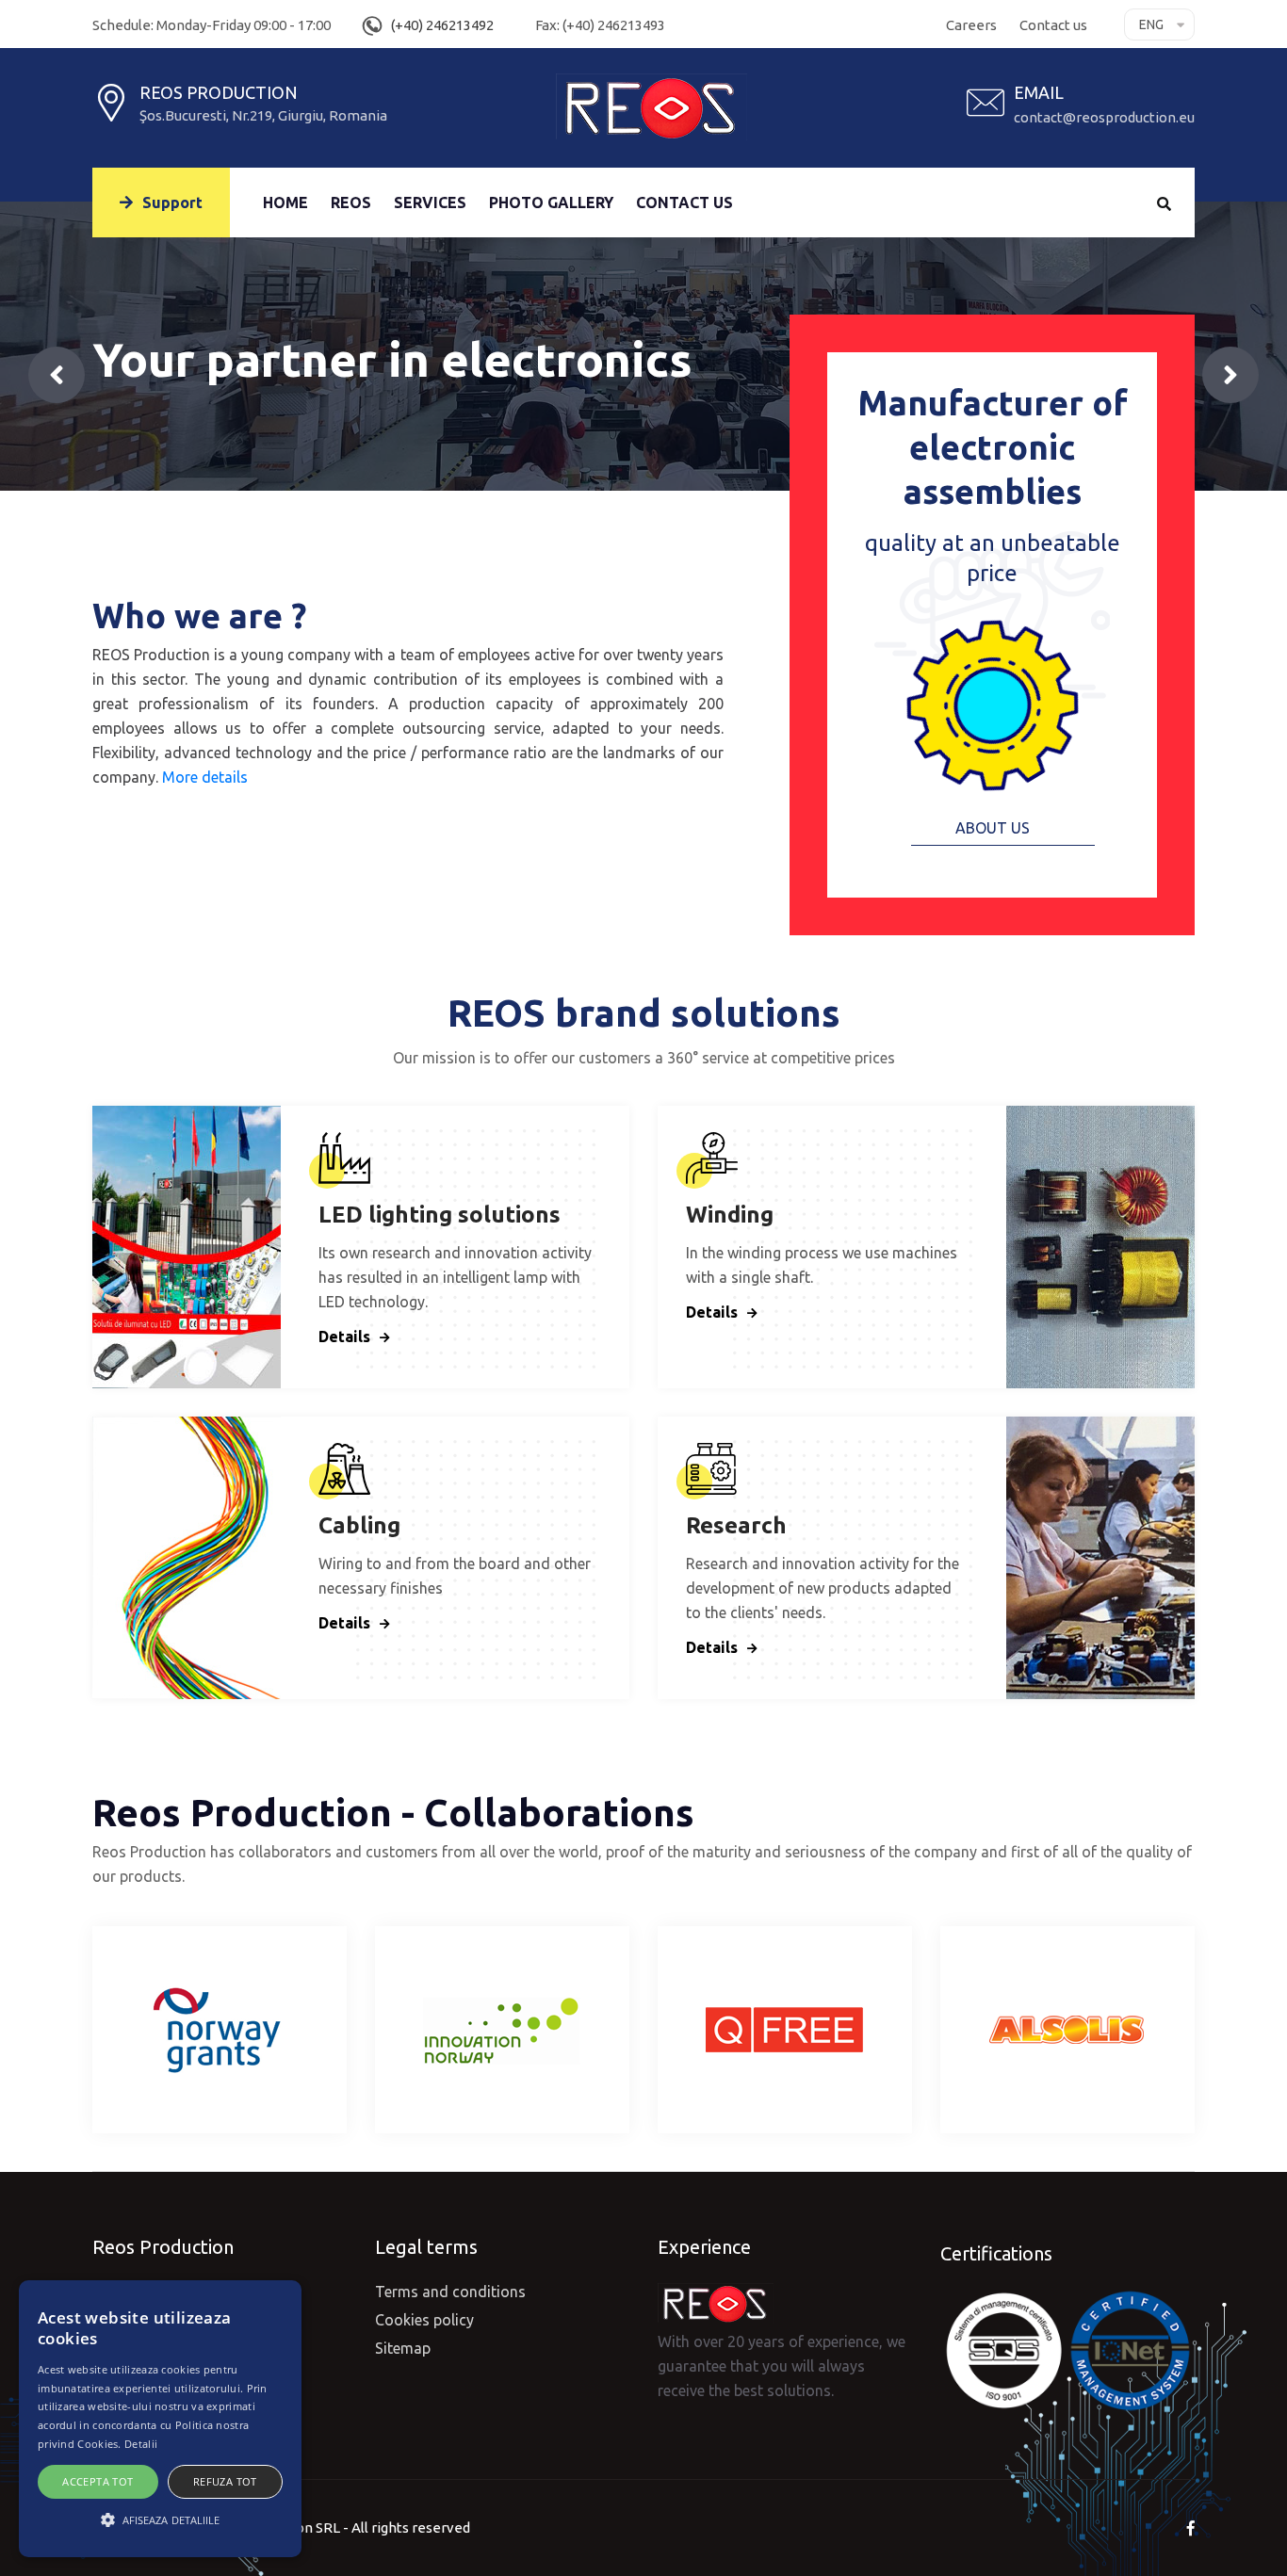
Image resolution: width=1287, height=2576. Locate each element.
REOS (351, 203)
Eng (1151, 24)
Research (736, 1525)
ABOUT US (993, 828)
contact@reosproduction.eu (1104, 117)
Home (285, 203)
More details (205, 777)
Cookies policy (424, 2320)
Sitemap (403, 2348)
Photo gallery (551, 203)
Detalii (141, 2444)
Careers (971, 25)
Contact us (1053, 25)
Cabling (359, 1525)
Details (344, 1337)
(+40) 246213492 (442, 25)
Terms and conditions (450, 2292)
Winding (730, 1215)
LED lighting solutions (440, 1215)
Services (430, 203)
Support (172, 203)
